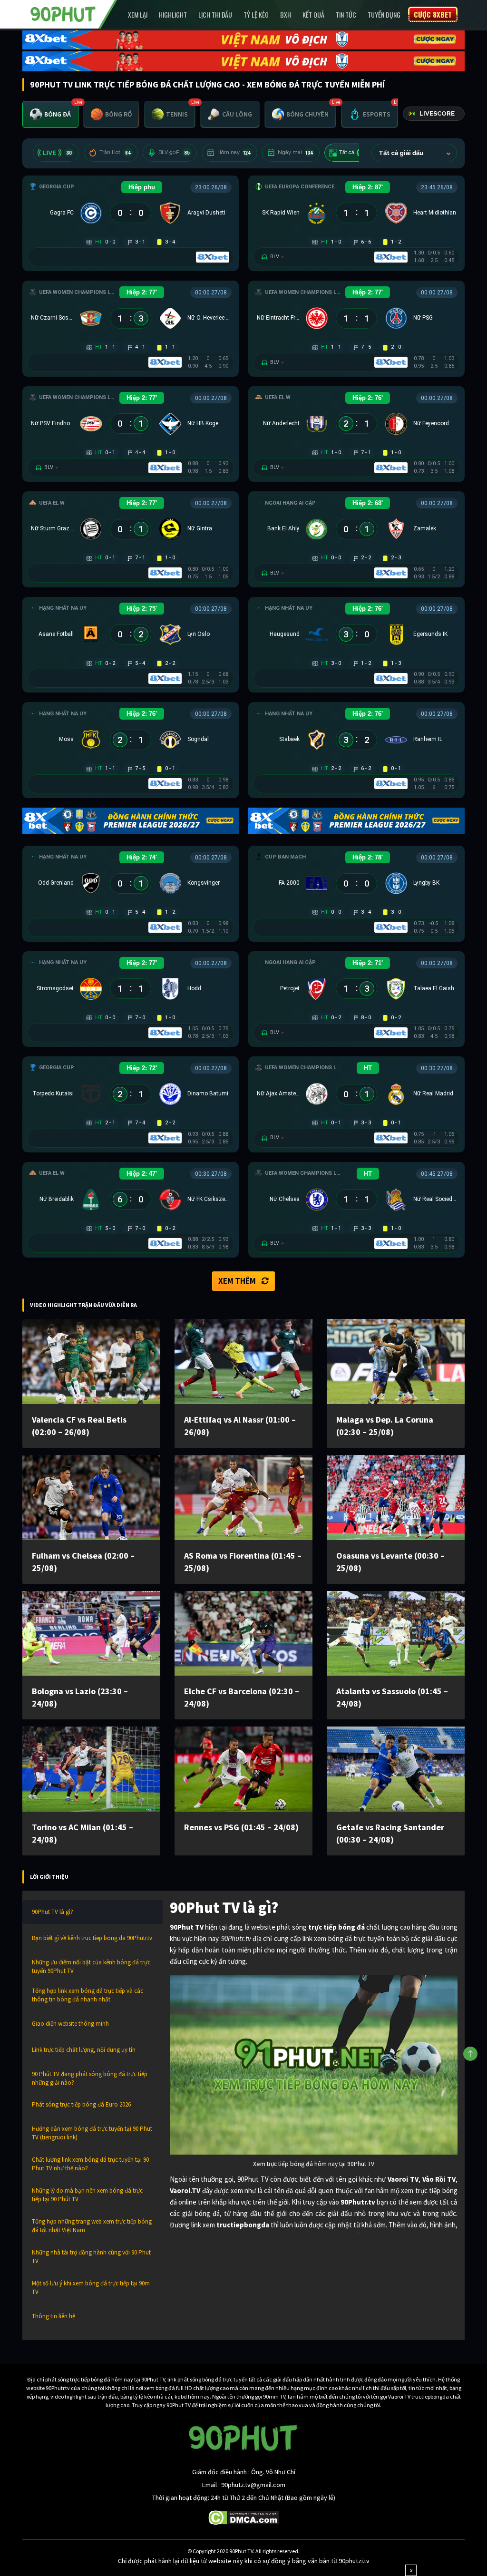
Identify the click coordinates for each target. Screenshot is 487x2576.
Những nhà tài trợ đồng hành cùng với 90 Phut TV (91, 2257)
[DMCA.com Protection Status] (244, 2517)
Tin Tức (346, 15)
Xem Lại (138, 15)
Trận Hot (115, 152)
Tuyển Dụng (384, 15)
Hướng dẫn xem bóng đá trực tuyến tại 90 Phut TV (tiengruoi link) (92, 2133)
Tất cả (353, 152)
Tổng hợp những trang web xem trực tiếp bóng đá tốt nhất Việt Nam (92, 2226)
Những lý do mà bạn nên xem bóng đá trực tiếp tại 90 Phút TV (87, 2195)
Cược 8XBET (433, 14)
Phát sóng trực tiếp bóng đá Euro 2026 (81, 2104)
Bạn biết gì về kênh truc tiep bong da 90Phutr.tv (92, 1938)
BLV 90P (174, 152)
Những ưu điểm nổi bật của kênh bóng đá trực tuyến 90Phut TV (91, 1966)
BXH (286, 15)
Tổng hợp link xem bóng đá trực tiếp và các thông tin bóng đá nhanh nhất (88, 1995)
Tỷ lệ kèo (256, 15)
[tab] (50, 114)
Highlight (173, 15)
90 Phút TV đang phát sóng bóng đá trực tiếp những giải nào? (90, 2078)
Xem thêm (237, 1281)
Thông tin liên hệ (54, 2316)
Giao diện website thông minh (70, 2024)
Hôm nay (234, 152)
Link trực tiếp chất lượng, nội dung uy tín (84, 2050)
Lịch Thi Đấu (215, 15)
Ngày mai (296, 152)
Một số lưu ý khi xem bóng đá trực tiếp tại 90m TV (91, 2288)
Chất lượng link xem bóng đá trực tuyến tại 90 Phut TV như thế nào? (90, 2164)
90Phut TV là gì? (53, 1912)
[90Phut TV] (63, 13)
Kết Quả (313, 15)
